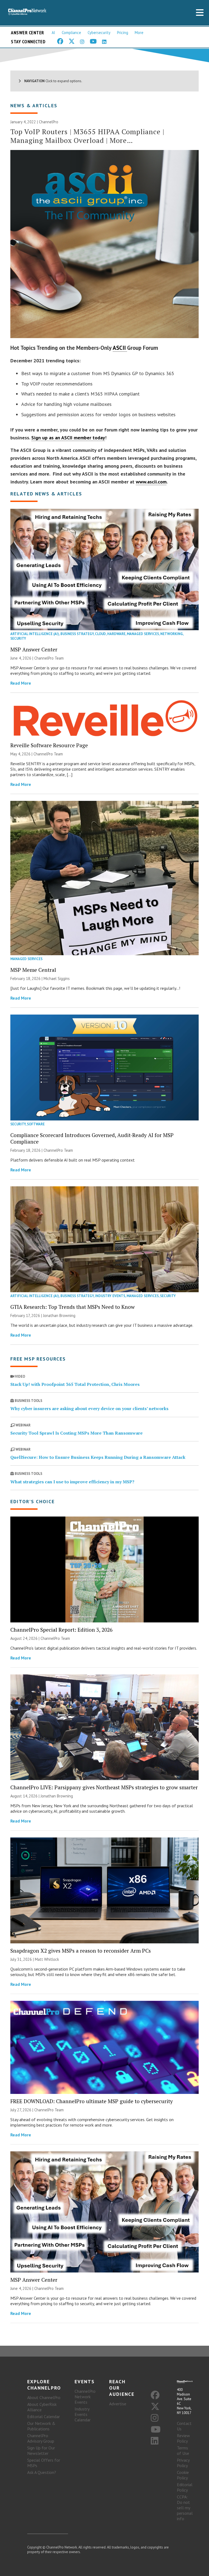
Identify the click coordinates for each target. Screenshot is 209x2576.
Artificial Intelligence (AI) (35, 634)
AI (53, 33)
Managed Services (143, 634)
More (139, 33)
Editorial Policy (185, 2487)
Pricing (123, 33)
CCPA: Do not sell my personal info (185, 2508)
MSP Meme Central (33, 970)
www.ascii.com (151, 482)
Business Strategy (77, 634)
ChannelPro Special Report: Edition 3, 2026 (61, 1630)
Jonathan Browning (59, 1315)
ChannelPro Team (49, 658)
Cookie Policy (183, 2475)
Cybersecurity (99, 33)
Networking (172, 634)
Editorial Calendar (44, 2416)
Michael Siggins (57, 978)
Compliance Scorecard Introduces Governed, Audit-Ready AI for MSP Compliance (92, 1138)
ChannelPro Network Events (85, 2397)
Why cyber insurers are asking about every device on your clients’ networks (89, 1408)
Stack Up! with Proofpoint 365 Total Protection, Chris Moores (75, 1384)
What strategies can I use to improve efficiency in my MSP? (72, 1482)
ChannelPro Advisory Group (41, 2438)
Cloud (100, 634)
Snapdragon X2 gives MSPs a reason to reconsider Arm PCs (81, 1951)
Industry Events (110, 1296)
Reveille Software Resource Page (49, 745)
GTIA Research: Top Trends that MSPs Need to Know (73, 1307)
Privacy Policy (183, 2463)
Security (18, 638)
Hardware (116, 634)
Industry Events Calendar (83, 2414)
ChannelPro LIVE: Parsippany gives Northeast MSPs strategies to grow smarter (104, 1787)
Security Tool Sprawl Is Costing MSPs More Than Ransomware (76, 1433)
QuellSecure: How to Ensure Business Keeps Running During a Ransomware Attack (98, 1457)
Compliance (71, 33)
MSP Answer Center (34, 649)
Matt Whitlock (47, 1959)
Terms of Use (183, 2451)
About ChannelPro (44, 2397)
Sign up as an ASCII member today (68, 438)
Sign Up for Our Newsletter (41, 2451)
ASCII (120, 348)
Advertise (118, 2404)
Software (36, 1124)
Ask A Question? (42, 2472)
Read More (21, 683)
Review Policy (183, 2438)
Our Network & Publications (41, 2426)
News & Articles (34, 105)
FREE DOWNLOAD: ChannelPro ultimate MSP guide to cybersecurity (92, 2101)
